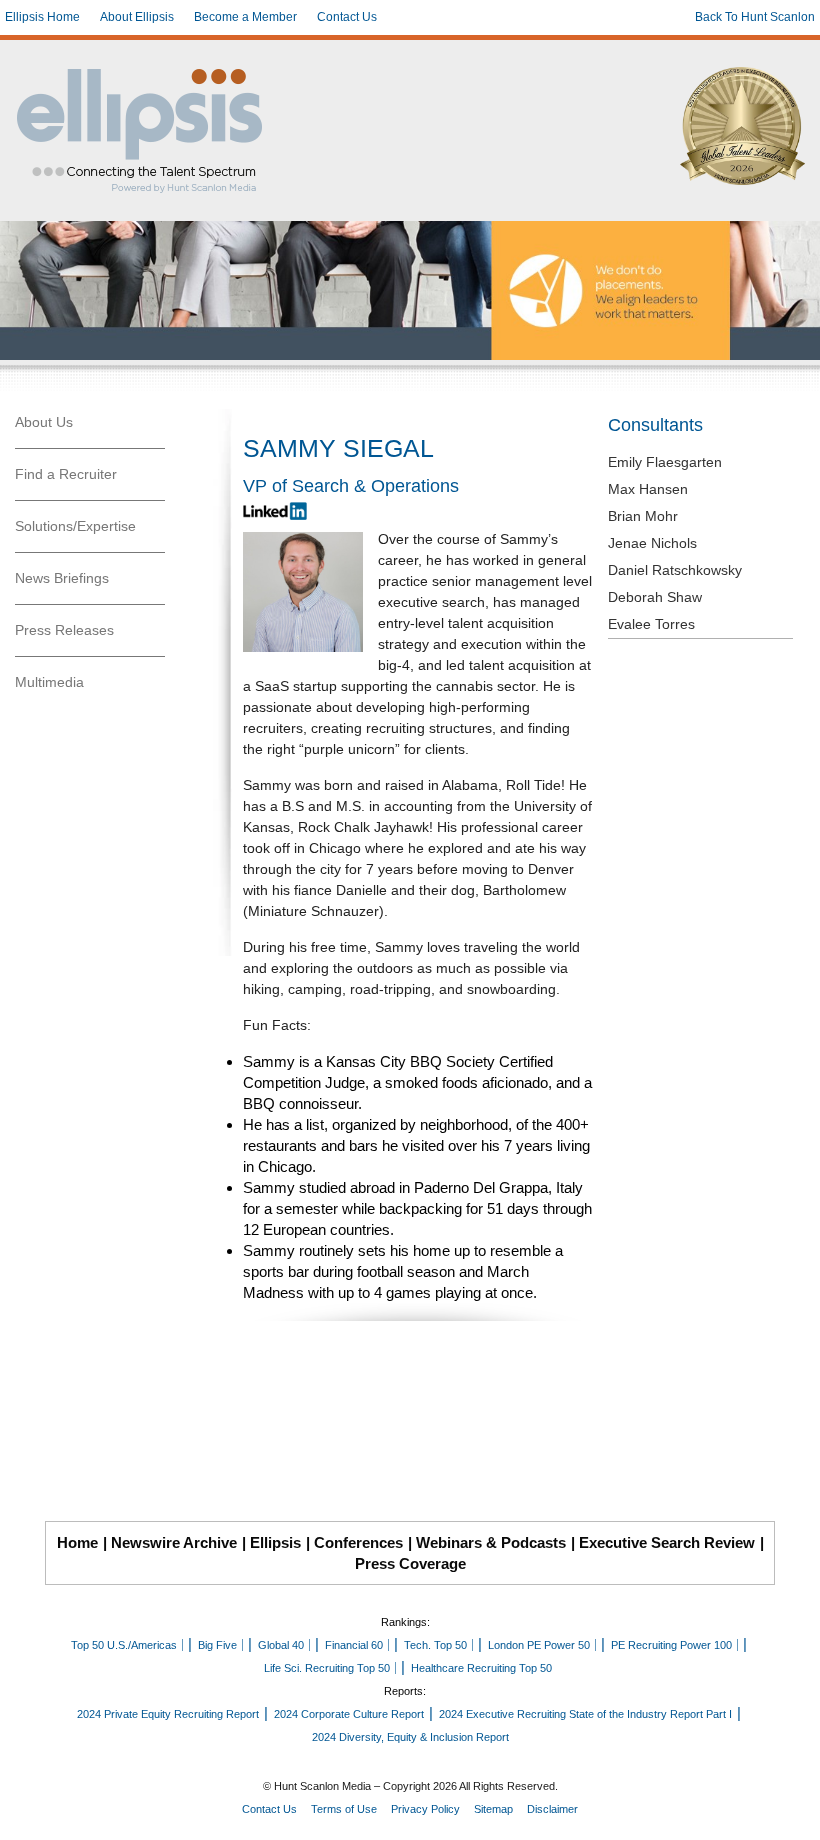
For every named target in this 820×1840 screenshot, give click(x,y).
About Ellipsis (137, 17)
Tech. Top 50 (435, 1645)
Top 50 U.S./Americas (124, 1645)
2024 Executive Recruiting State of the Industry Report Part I (585, 1714)
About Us (44, 422)
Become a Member (245, 17)
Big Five (217, 1645)
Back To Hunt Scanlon (755, 17)
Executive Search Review (667, 1542)
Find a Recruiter (66, 474)
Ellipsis (275, 1542)
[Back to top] (791, 1811)
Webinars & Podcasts (491, 1542)
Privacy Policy (425, 1809)
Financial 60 (354, 1645)
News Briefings (62, 578)
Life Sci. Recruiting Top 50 (327, 1668)
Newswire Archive (174, 1542)
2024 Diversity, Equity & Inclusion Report (410, 1737)
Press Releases (64, 630)
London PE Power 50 (539, 1645)
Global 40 (281, 1645)
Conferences (358, 1542)
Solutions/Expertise (75, 526)
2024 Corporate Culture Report (349, 1714)
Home (77, 1542)
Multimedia (49, 682)
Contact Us (347, 17)
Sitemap (493, 1809)
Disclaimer (552, 1809)
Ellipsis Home (42, 17)
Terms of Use (344, 1809)
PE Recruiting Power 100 (671, 1645)
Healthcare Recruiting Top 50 (481, 1668)
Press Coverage (410, 1563)
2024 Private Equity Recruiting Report (168, 1714)
